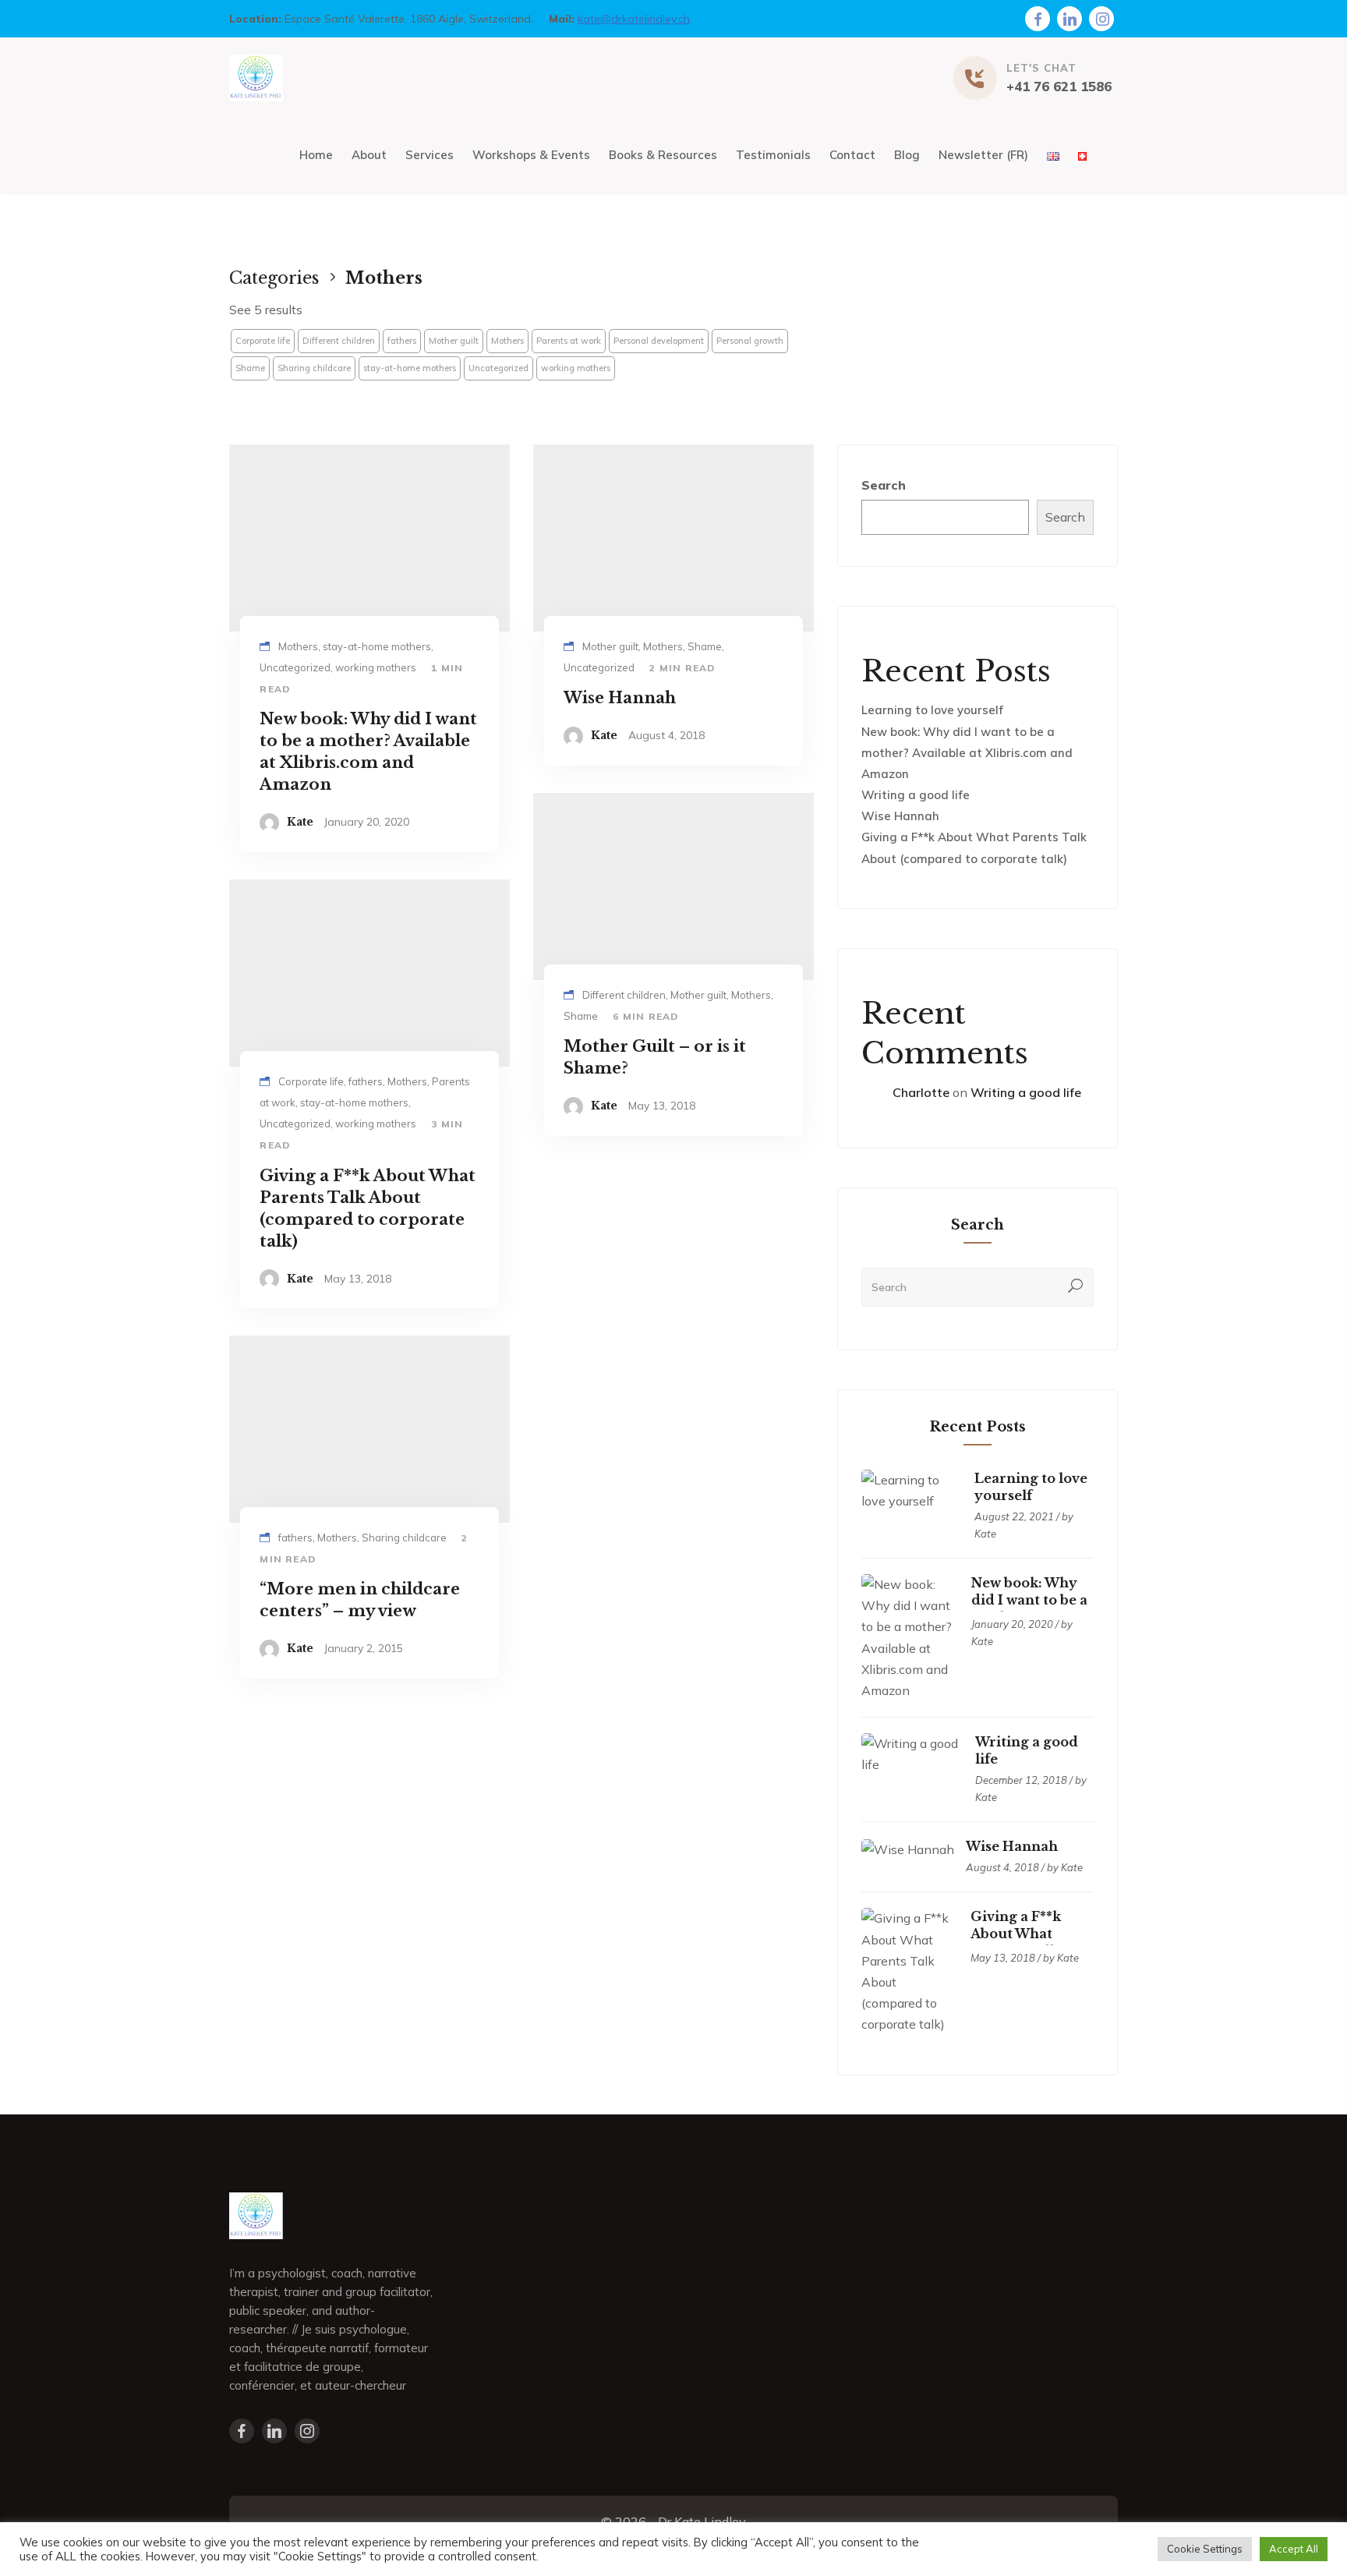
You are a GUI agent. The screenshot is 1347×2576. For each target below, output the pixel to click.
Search (884, 485)
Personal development (659, 341)
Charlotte (921, 1092)
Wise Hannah (900, 816)
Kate (300, 822)
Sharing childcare (314, 368)
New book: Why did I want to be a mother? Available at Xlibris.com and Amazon (967, 753)
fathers (402, 341)
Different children (339, 341)
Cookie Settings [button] (1205, 2549)
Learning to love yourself (932, 710)
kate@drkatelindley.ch (634, 19)
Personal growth (750, 341)
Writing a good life (916, 795)
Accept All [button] (1294, 2549)
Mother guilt (454, 341)
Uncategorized (498, 368)
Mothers (507, 341)
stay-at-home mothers (410, 368)
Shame (250, 368)
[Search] (1076, 1287)
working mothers (576, 368)
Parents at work (569, 341)
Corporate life (263, 341)
